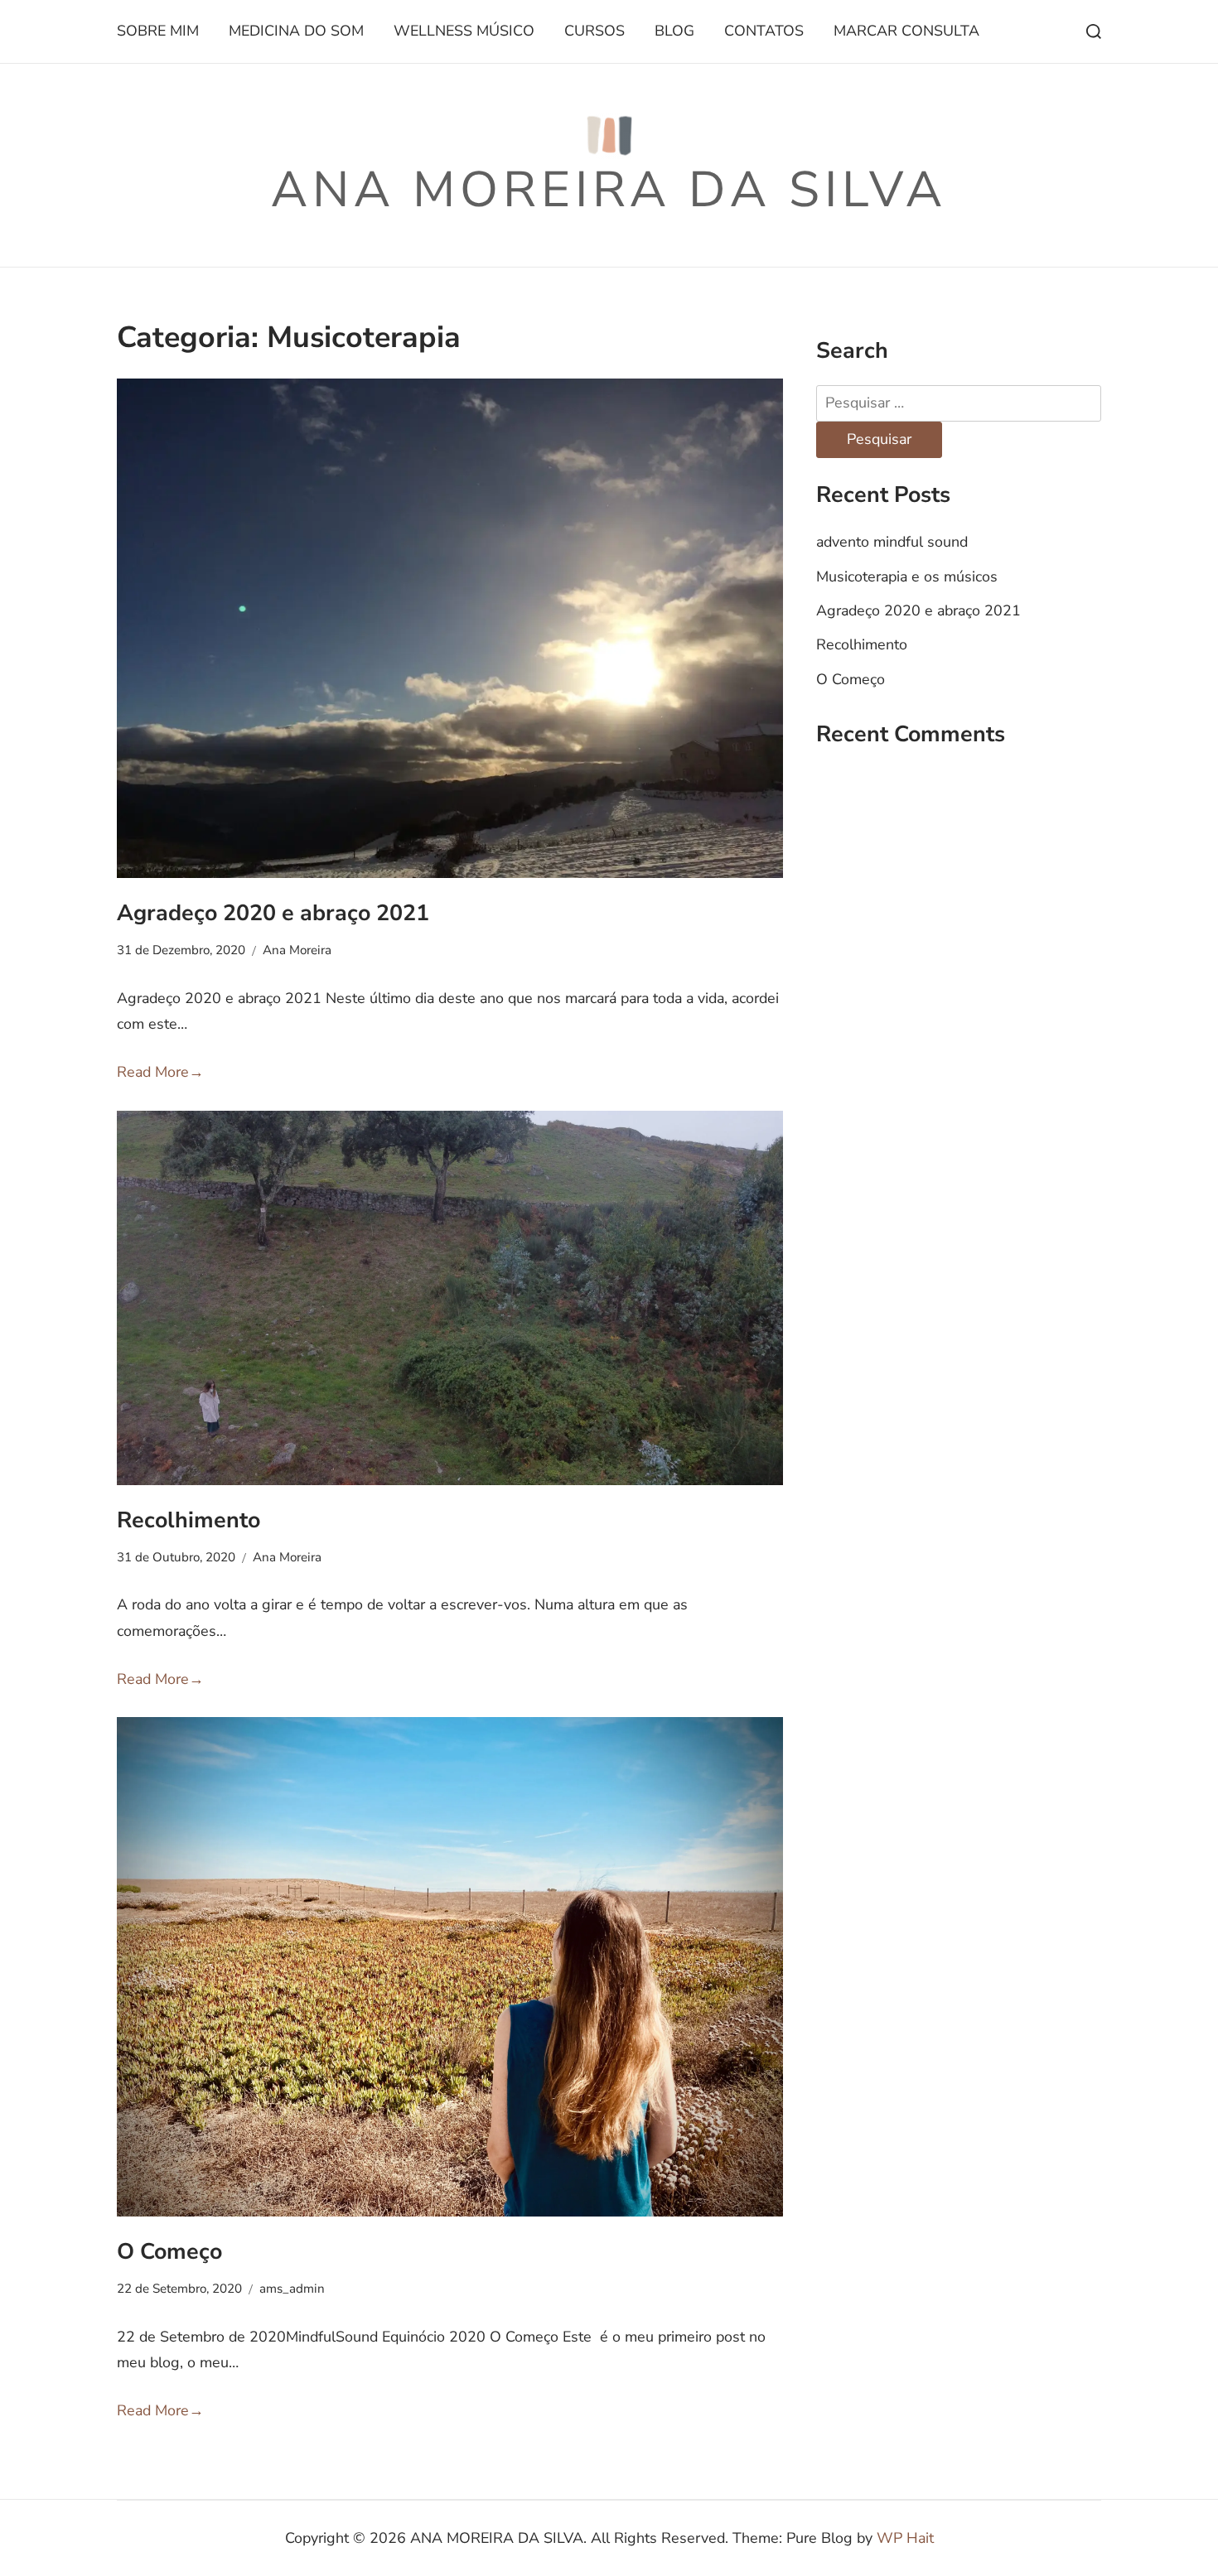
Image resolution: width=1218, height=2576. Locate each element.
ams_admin (292, 2289)
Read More (160, 1072)
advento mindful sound (892, 542)
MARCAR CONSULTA (906, 31)
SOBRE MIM (158, 31)
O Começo (169, 2251)
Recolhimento (188, 1520)
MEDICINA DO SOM (296, 31)
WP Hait (905, 2538)
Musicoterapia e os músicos (907, 576)
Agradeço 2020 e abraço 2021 (273, 913)
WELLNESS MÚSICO (464, 31)
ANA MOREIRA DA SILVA (609, 190)
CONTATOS (764, 31)
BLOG (674, 31)
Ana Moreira (297, 950)
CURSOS (594, 31)
